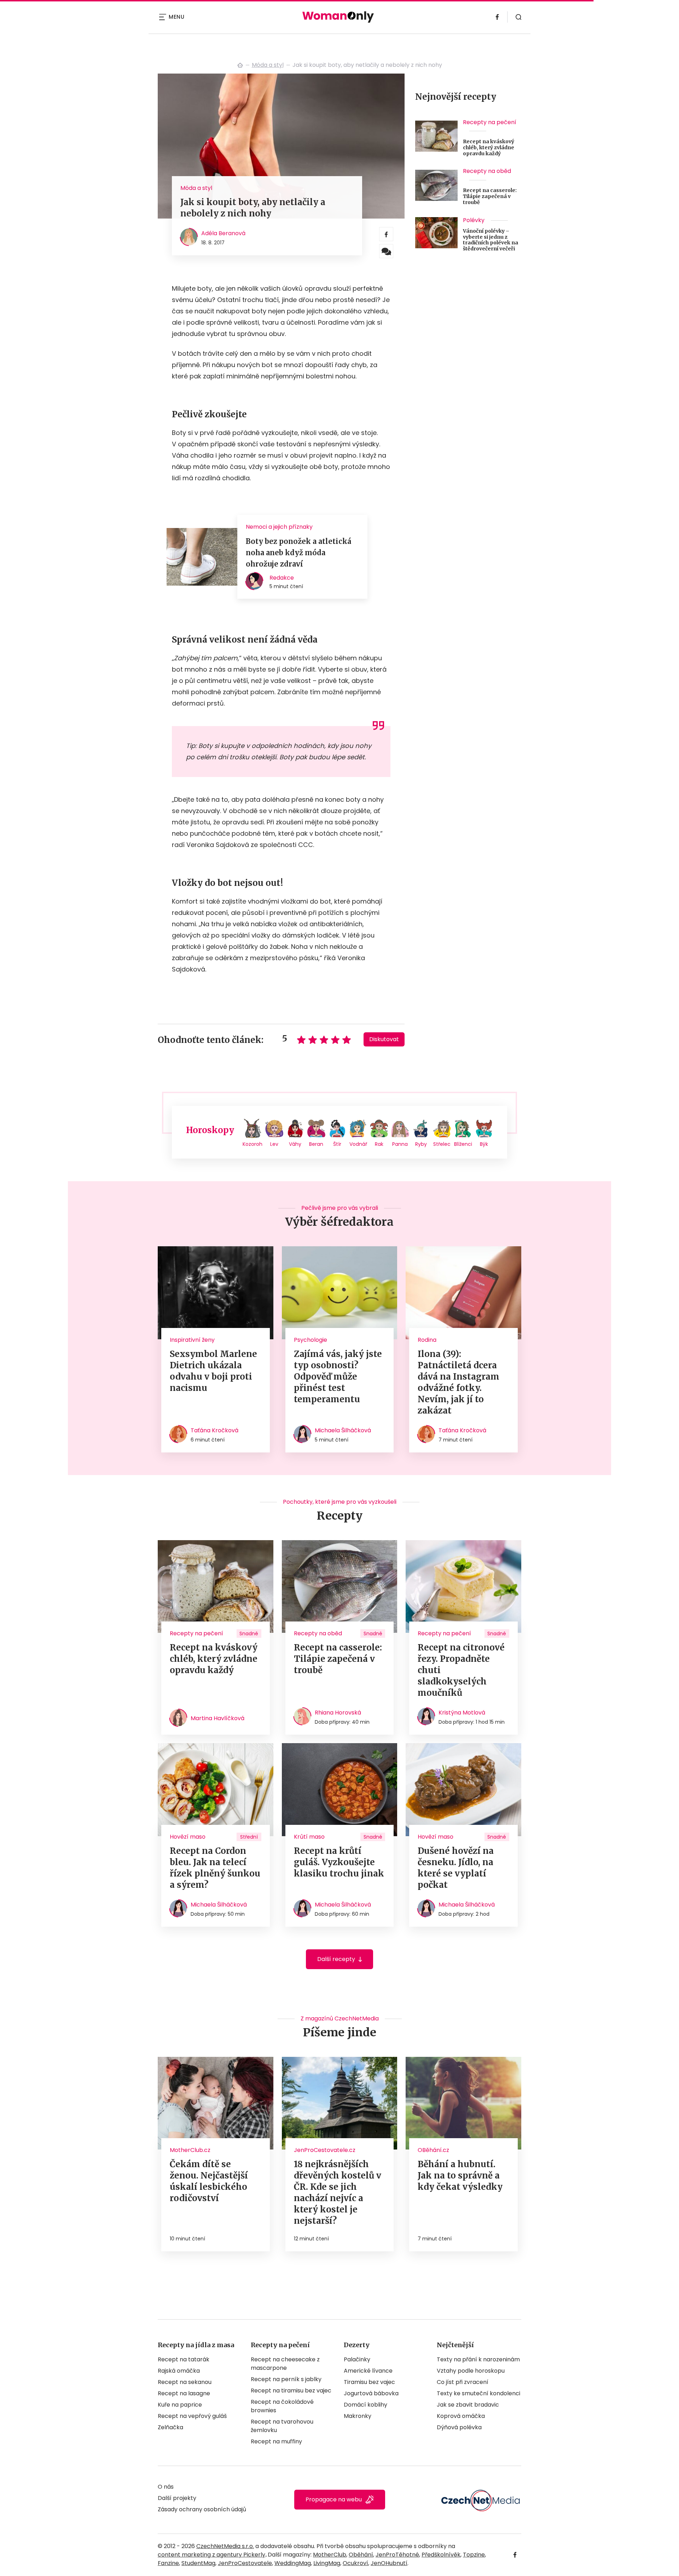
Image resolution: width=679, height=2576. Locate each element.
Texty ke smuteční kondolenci (478, 2393)
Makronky (358, 2416)
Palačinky (357, 2359)
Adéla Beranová (223, 233)
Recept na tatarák (184, 2359)
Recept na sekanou (185, 2382)
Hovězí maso (188, 1837)
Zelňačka (170, 2427)
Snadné (249, 1634)
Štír (337, 1144)
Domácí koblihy (365, 2405)
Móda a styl (268, 65)
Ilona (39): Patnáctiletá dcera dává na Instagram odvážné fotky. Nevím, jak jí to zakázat (459, 1382)
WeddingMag (293, 2563)
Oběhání (361, 2555)
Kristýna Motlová (462, 1713)
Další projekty (177, 2498)
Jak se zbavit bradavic (468, 2405)
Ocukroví (355, 2563)
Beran (316, 1144)
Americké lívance (368, 2371)
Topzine (474, 2555)
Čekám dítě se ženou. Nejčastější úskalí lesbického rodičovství (209, 2181)
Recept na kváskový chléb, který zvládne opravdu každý (489, 147)
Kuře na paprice (180, 2405)
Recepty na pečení (490, 122)
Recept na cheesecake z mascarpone (285, 2364)
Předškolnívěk (441, 2555)
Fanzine (168, 2563)
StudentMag (198, 2563)
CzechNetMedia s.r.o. (225, 2546)
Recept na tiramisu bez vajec (291, 2391)
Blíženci (463, 1144)
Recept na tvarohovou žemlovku (282, 2426)
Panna (400, 1144)
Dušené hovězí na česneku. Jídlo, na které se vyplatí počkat (456, 1868)
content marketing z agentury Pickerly (211, 2555)
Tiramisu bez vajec (369, 2382)
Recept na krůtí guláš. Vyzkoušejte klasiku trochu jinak (339, 1862)
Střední (249, 1837)
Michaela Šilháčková (343, 1430)
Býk (484, 1144)
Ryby (421, 1144)
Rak (379, 1144)
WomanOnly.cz (240, 65)
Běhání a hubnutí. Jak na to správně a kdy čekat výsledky (460, 2175)
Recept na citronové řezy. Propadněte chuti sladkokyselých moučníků (461, 1670)
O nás (166, 2487)
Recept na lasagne (184, 2393)
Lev (274, 1144)
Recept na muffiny (276, 2441)
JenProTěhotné (397, 2555)
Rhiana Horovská (338, 1713)
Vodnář (358, 1144)
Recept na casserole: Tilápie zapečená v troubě (490, 196)
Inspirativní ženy (192, 1340)
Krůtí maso (309, 1837)
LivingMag (327, 2563)
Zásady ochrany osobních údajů (202, 2509)
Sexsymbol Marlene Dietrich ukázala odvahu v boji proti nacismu (213, 1371)
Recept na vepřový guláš (192, 2416)
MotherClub (330, 2555)
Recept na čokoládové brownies (282, 2406)
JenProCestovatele (245, 2563)
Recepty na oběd (487, 171)
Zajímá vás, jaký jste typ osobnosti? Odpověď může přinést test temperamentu (338, 1377)
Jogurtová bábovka (371, 2393)
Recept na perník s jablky (286, 2379)
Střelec (442, 1144)
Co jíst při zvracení (463, 2382)
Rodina (427, 1340)
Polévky (474, 220)
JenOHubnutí (389, 2563)
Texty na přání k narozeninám (478, 2359)
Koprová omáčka (461, 2416)
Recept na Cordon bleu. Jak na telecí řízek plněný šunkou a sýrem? (215, 1868)
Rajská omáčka (179, 2371)
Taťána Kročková (214, 1430)
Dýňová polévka (459, 2427)
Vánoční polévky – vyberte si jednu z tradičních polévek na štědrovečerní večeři (491, 240)
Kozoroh (253, 1144)
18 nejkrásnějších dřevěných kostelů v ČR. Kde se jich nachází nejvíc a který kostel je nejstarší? (338, 2192)
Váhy (295, 1144)
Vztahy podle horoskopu (471, 2371)
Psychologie (311, 1340)
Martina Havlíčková (217, 1718)
